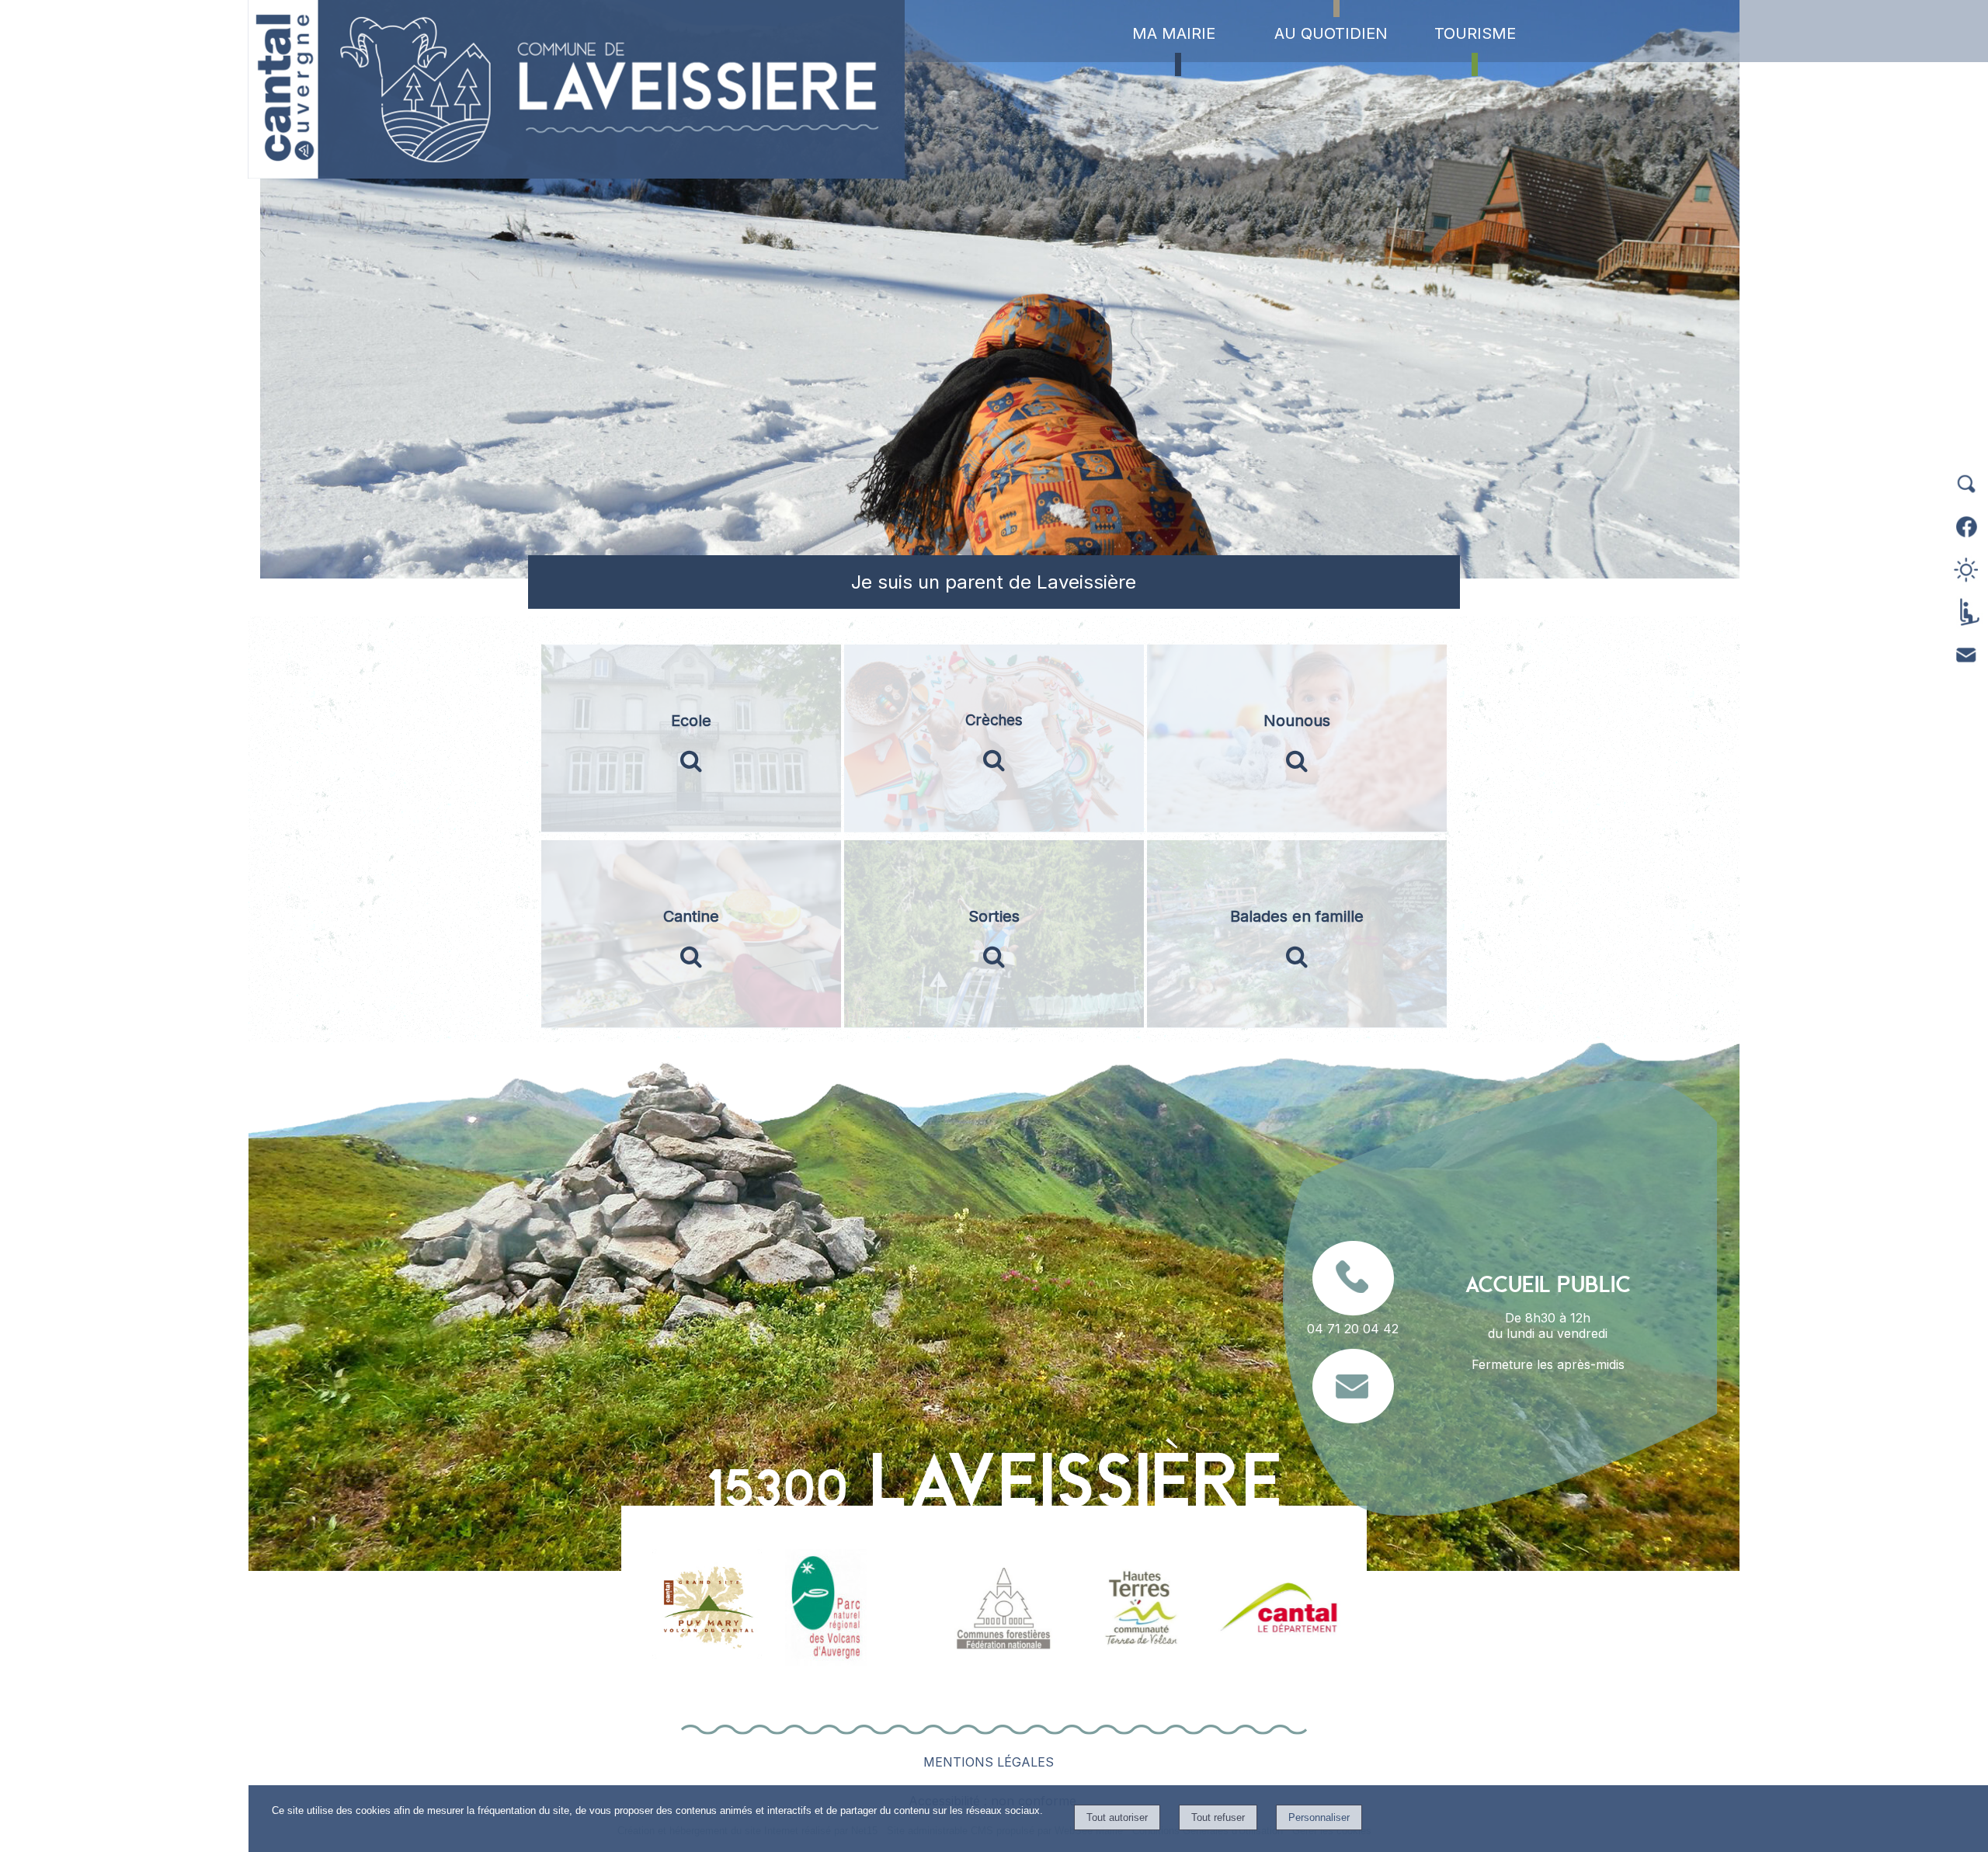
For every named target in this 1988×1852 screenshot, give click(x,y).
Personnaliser (1319, 1817)
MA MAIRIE (1174, 33)
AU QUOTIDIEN (1331, 33)
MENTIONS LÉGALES (989, 1762)
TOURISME (1475, 33)
